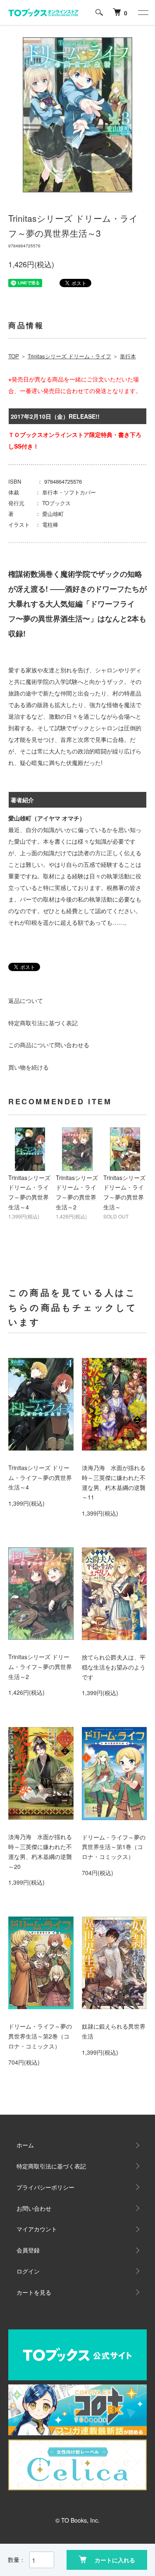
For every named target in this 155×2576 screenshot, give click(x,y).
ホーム (25, 2145)
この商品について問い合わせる (49, 1045)
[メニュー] (143, 12)
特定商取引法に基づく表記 (43, 1023)
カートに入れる (115, 2560)
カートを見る (34, 2292)
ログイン (28, 2271)
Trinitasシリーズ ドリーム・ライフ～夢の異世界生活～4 (40, 1477)
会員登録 (28, 2250)
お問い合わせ (34, 2208)
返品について (26, 1000)
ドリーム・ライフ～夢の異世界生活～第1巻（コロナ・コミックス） (114, 1847)
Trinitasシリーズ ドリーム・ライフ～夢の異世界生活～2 (40, 1667)
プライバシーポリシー (45, 2187)
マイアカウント (37, 2229)
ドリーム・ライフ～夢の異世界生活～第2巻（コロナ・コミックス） (40, 2036)
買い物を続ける (29, 1067)
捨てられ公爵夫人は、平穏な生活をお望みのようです (114, 1667)
